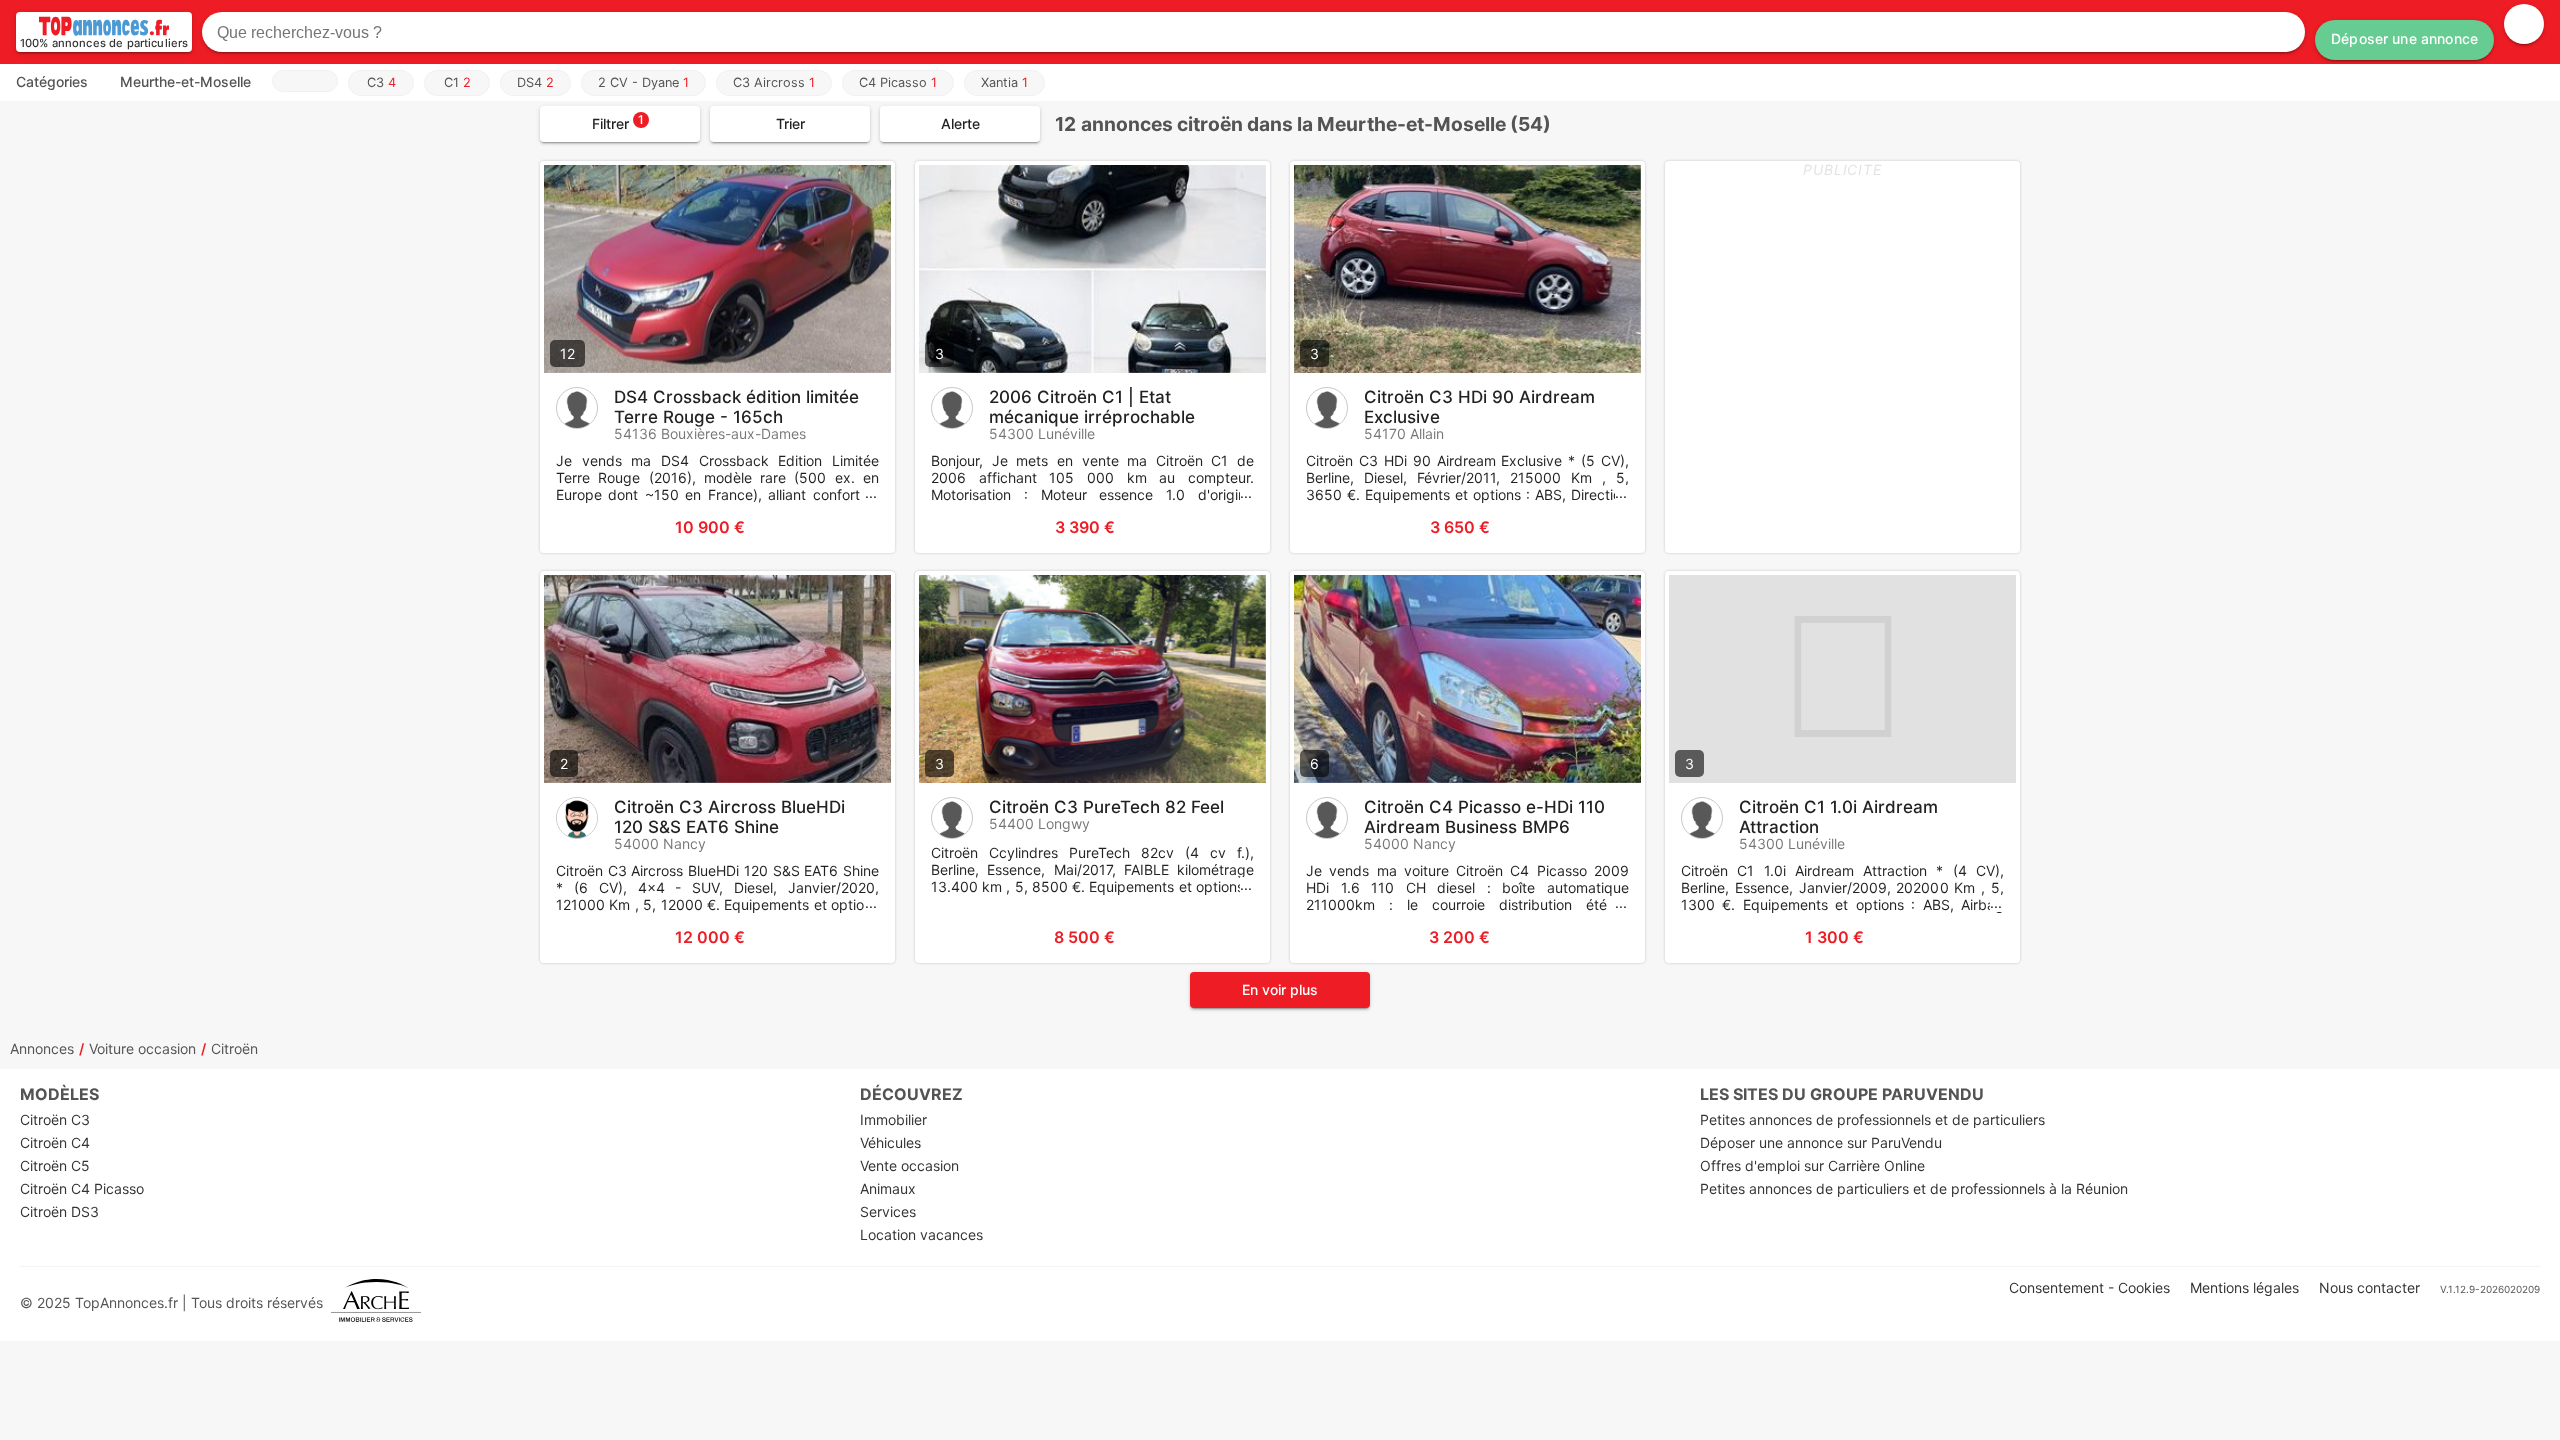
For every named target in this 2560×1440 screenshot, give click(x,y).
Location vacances (921, 1234)
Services (888, 1211)
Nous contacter (2369, 1287)
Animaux (888, 1188)
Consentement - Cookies (2089, 1287)
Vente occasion (909, 1165)
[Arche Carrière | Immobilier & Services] (376, 1302)
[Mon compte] (2524, 24)
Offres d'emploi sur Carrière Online (1812, 1165)
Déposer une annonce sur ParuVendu (1821, 1142)
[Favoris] (580, 527)
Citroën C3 (55, 1119)
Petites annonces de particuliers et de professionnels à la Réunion (1914, 1188)
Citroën (234, 1048)
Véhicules (890, 1142)
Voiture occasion (142, 1048)
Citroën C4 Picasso (82, 1188)
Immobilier (893, 1119)
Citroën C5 (55, 1165)
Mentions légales (2244, 1287)
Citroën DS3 (59, 1211)
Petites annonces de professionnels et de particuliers (1872, 1119)
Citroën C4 (55, 1142)
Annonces (42, 1048)
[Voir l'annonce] (847, 527)
